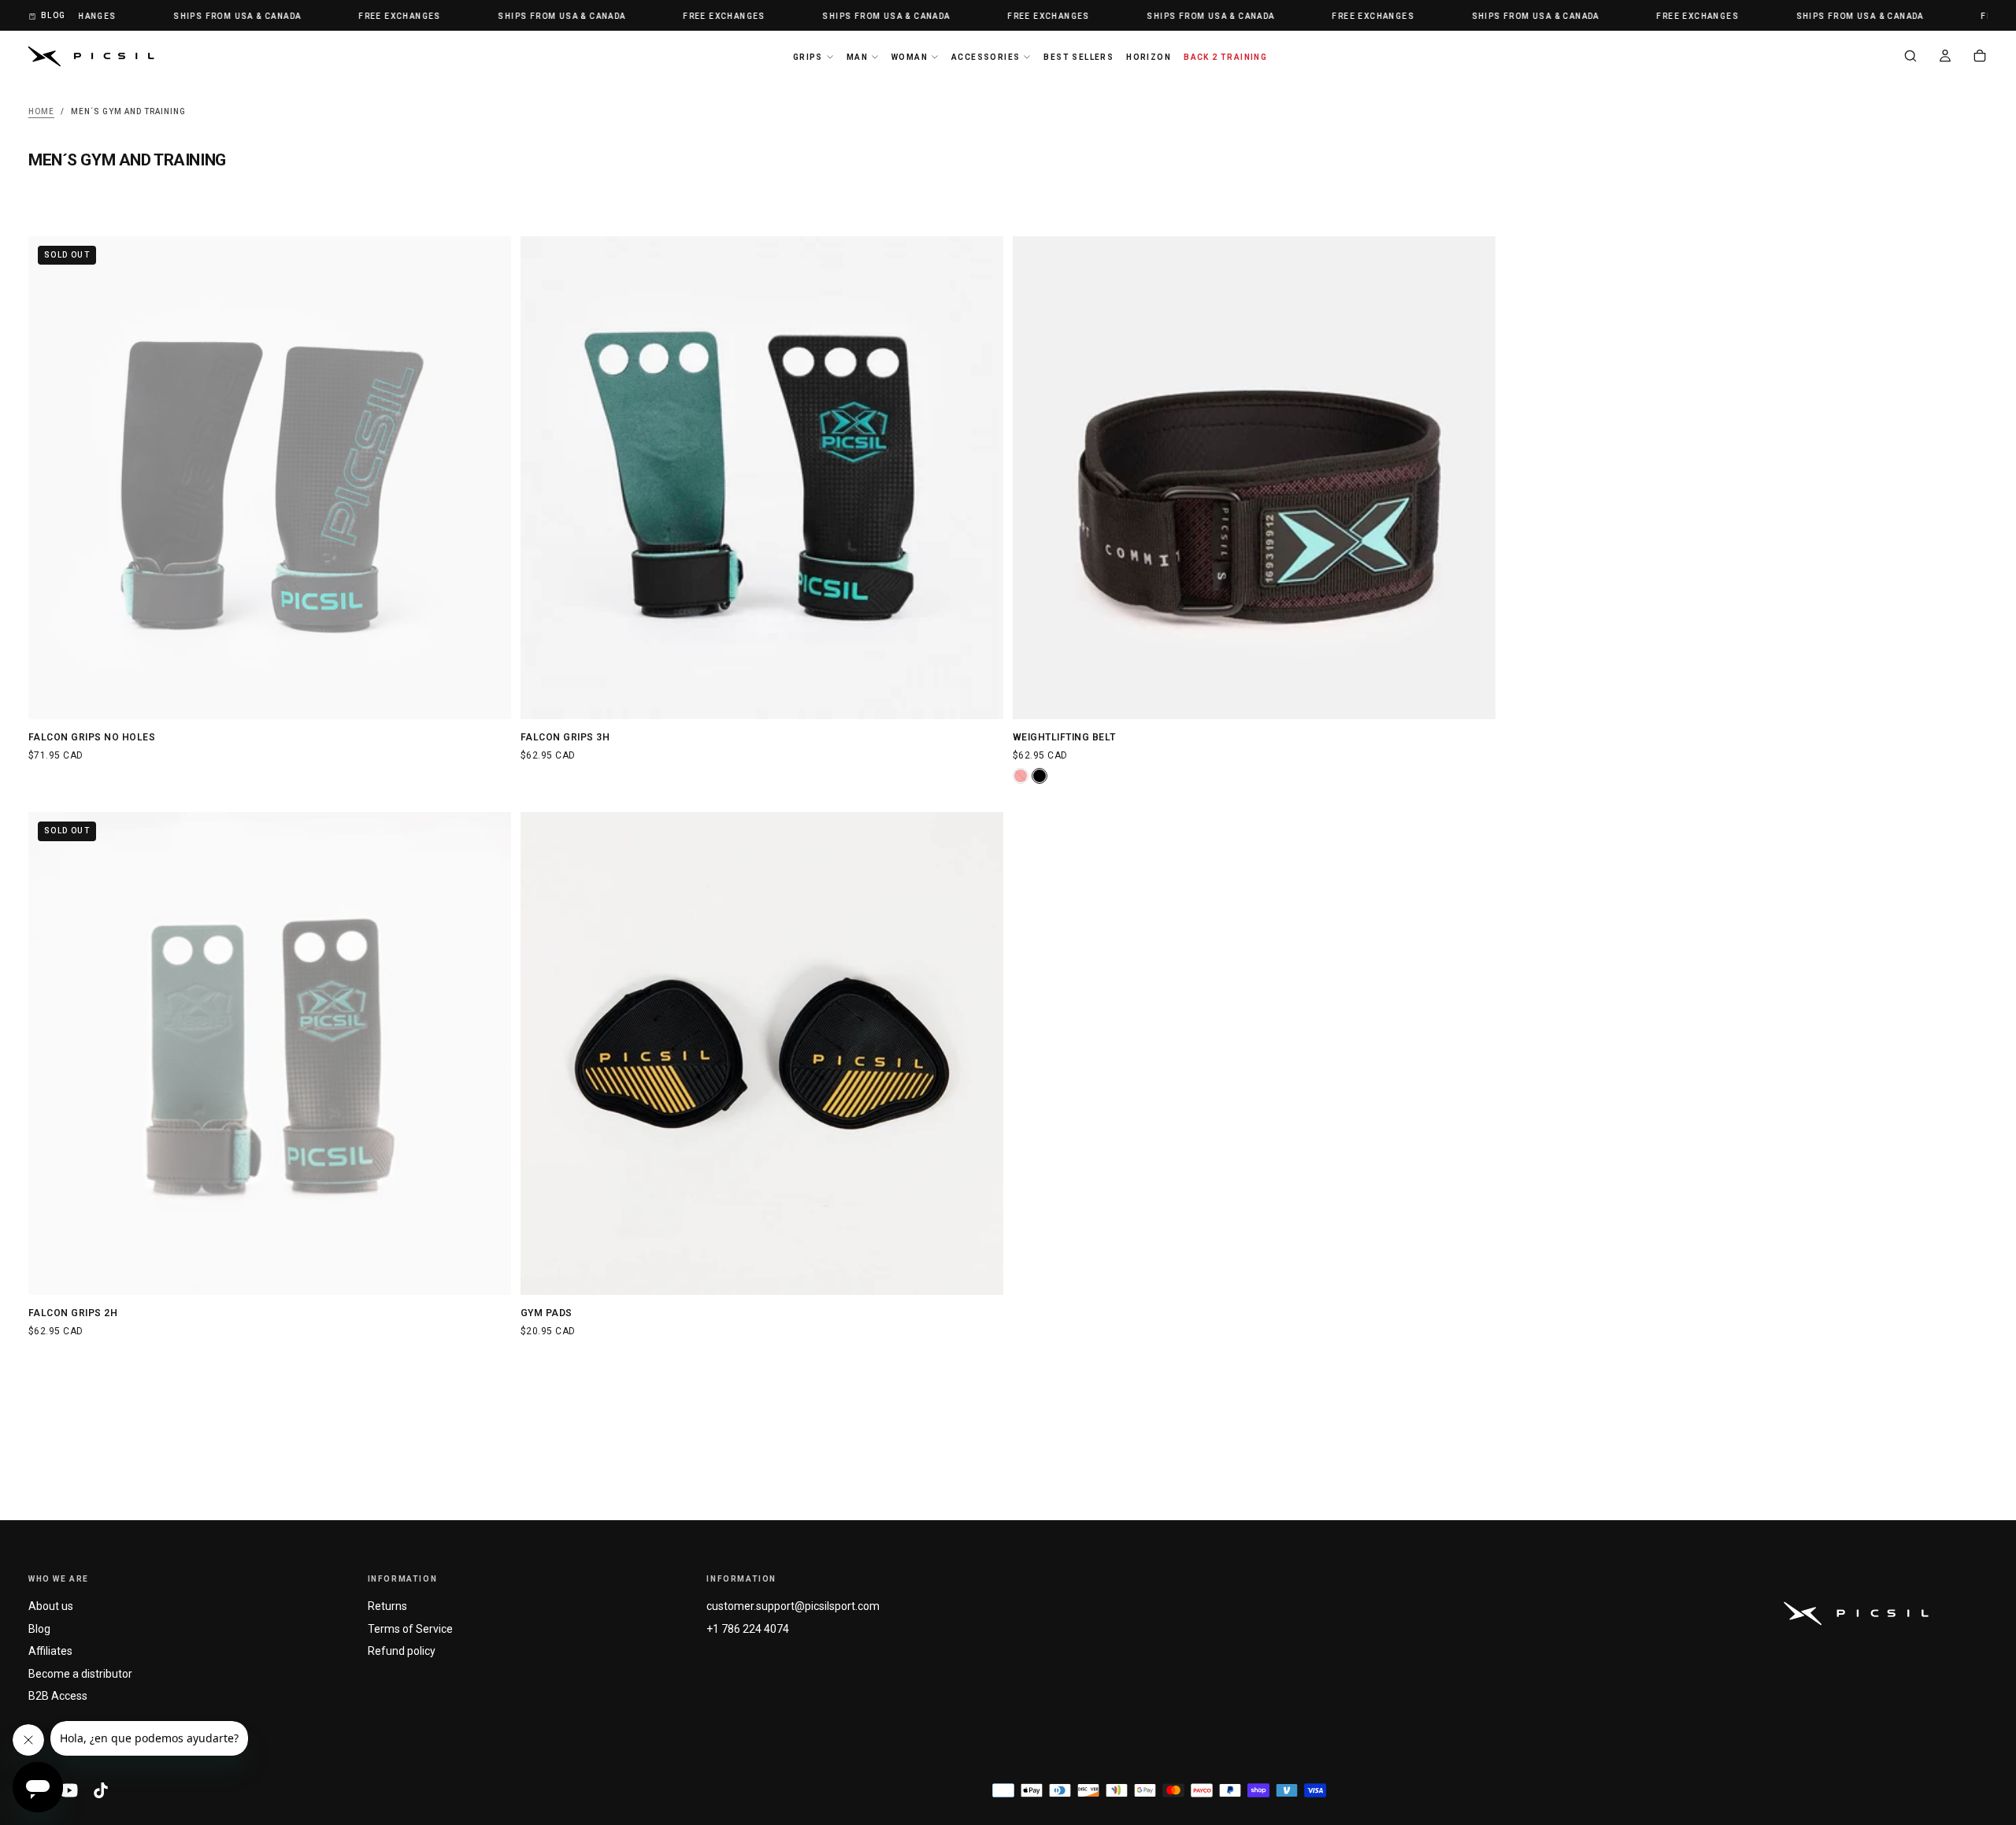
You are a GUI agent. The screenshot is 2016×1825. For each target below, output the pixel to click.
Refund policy (402, 1651)
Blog (39, 1629)
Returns (387, 1606)
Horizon (1149, 57)
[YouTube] (69, 1790)
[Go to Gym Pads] (762, 1053)
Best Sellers (1078, 57)
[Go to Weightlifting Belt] (1254, 478)
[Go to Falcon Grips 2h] (270, 1053)
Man (857, 57)
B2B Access (58, 1696)
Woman (910, 57)
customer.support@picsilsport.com (793, 1606)
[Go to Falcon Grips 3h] (762, 478)
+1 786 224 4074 (748, 1629)
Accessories (986, 57)
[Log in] (1945, 57)
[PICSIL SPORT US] (1856, 1614)
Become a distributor (80, 1674)
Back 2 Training (1225, 57)
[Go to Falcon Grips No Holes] (270, 478)
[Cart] (1980, 57)
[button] (1910, 57)
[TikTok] (101, 1790)
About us (51, 1606)
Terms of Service (410, 1629)
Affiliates (50, 1651)
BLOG (54, 15)
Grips (808, 57)
